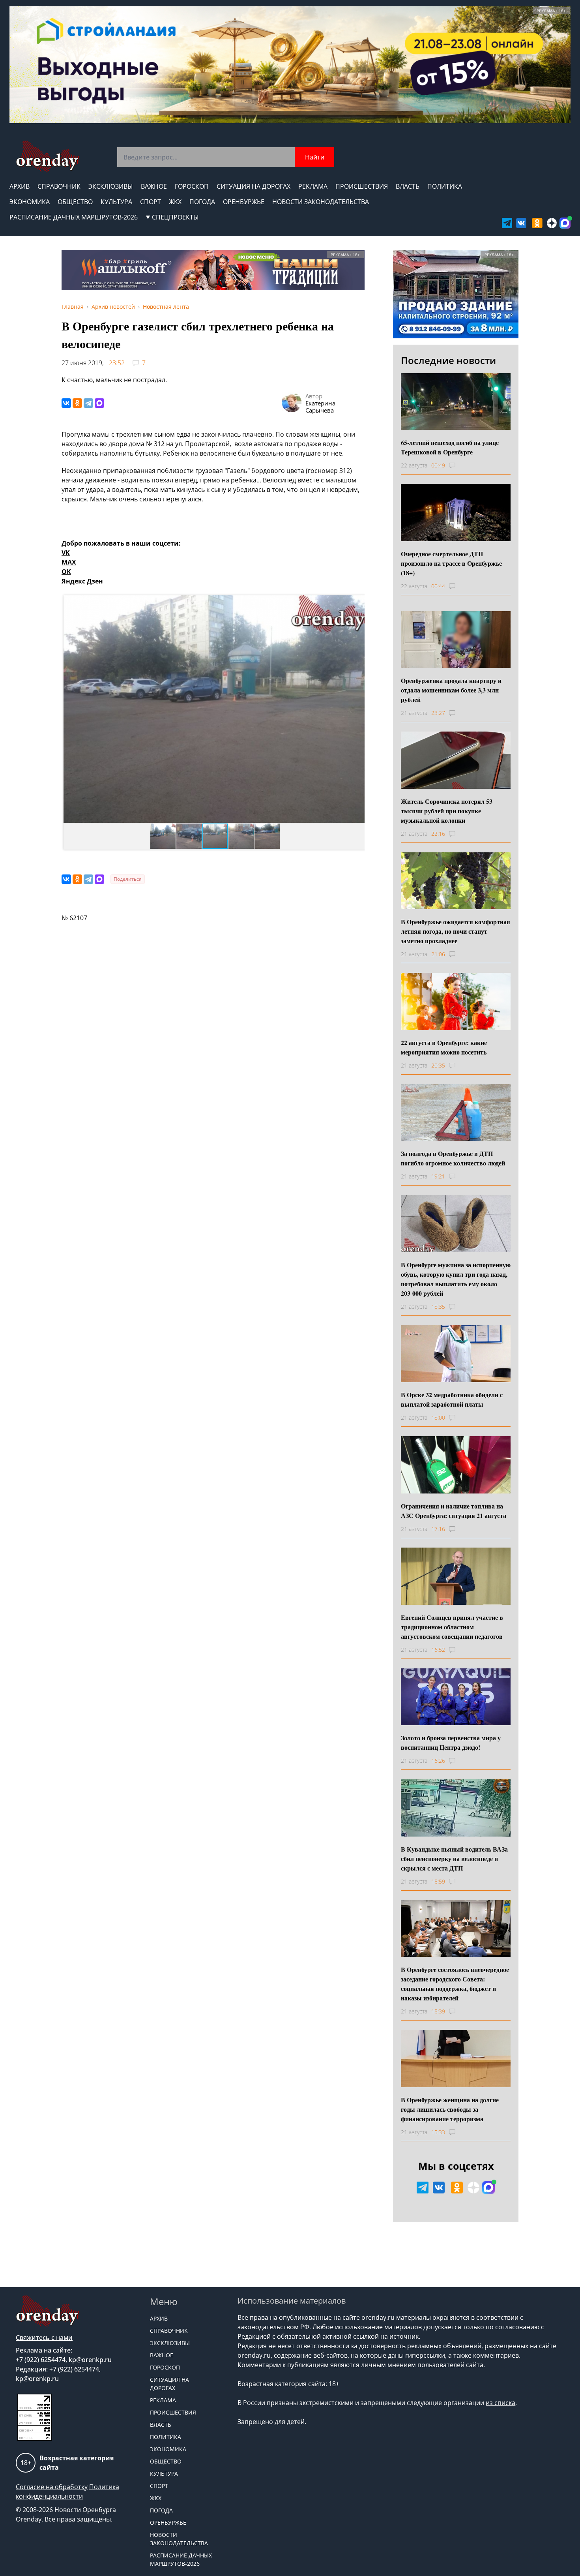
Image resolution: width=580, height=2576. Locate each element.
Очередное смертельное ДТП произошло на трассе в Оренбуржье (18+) (451, 563)
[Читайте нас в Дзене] (552, 223)
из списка (500, 2403)
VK (66, 553)
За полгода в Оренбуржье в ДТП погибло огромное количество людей (453, 1158)
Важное (154, 186)
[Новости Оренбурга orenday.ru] (48, 156)
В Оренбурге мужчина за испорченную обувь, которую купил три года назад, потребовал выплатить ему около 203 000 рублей (456, 1279)
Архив (20, 186)
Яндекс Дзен (82, 581)
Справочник (59, 186)
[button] (71, 709)
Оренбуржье (244, 202)
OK (66, 572)
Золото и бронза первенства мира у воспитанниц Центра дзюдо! (451, 1742)
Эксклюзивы (111, 186)
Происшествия (362, 186)
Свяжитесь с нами (44, 2338)
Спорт (151, 202)
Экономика (30, 202)
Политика (445, 186)
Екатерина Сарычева (320, 407)
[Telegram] (88, 403)
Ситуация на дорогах (254, 186)
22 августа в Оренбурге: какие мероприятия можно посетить (444, 1047)
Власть (408, 186)
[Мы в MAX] (565, 223)
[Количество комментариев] (459, 465)
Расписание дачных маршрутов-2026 (74, 217)
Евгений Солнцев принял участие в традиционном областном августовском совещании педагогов (452, 1627)
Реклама (313, 186)
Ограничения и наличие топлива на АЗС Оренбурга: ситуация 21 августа (454, 1511)
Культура (116, 202)
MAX (69, 562)
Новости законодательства (321, 202)
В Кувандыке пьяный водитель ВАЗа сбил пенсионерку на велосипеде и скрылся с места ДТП (454, 1858)
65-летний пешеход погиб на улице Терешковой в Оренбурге (450, 447)
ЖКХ (175, 202)
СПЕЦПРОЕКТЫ (175, 217)
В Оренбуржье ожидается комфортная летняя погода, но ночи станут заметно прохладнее (456, 931)
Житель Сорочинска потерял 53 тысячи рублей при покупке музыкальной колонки (447, 811)
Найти (315, 157)
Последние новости (448, 360)
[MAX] (99, 403)
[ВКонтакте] (66, 403)
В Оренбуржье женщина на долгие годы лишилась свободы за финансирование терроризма (450, 2109)
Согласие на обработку (52, 2487)
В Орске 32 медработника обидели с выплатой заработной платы (452, 1399)
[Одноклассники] (77, 403)
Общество (75, 202)
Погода (202, 202)
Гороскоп (192, 186)
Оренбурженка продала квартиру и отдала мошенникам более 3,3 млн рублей (451, 690)
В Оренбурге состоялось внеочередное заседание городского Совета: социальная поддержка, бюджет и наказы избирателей (455, 1984)
